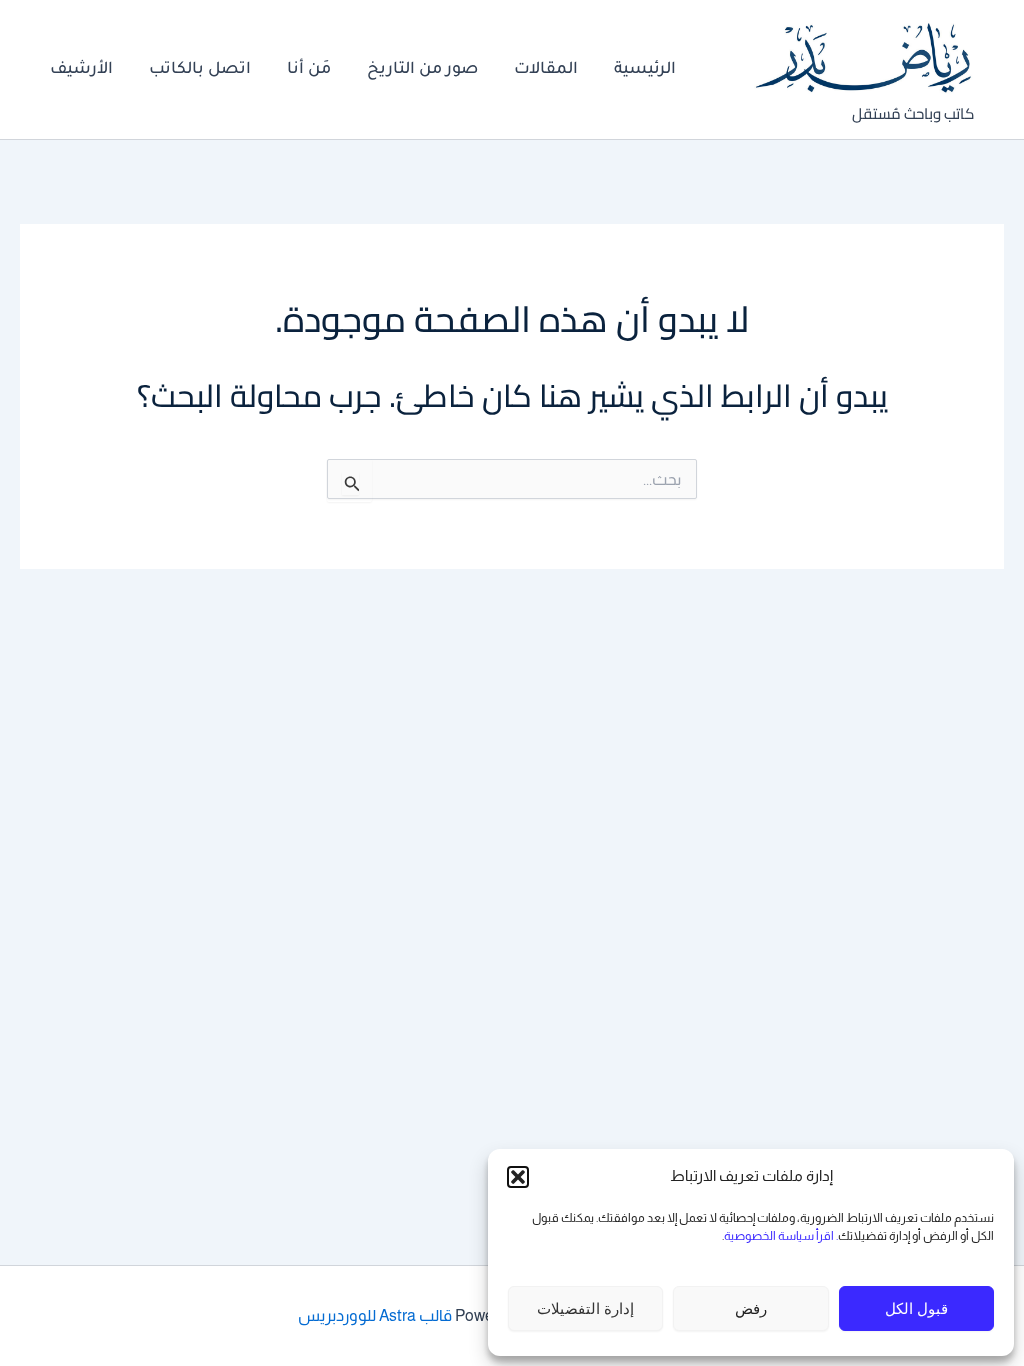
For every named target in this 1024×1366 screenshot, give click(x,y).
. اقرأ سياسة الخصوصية (781, 1236)
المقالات (546, 70)
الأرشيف (81, 70)
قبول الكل (916, 1308)
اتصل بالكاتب (200, 70)
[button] (518, 1177)
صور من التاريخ (422, 70)
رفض (751, 1308)
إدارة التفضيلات (585, 1308)
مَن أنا (309, 70)
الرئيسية (645, 70)
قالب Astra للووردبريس (375, 1315)
